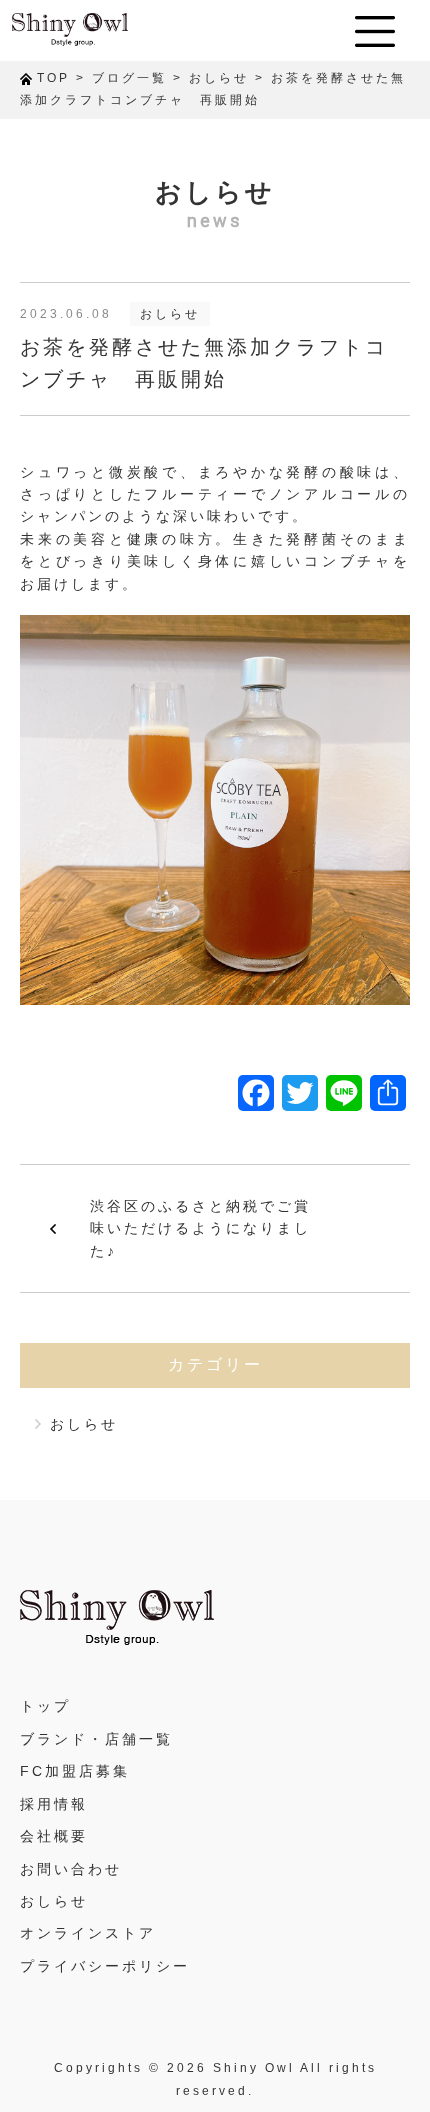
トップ (45, 1706)
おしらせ (170, 314)
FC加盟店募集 (75, 1771)
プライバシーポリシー (105, 1966)
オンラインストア (88, 1933)
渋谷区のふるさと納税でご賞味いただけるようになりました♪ (200, 1228)
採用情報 (54, 1804)
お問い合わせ (71, 1869)
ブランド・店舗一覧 (96, 1739)
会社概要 (54, 1836)
